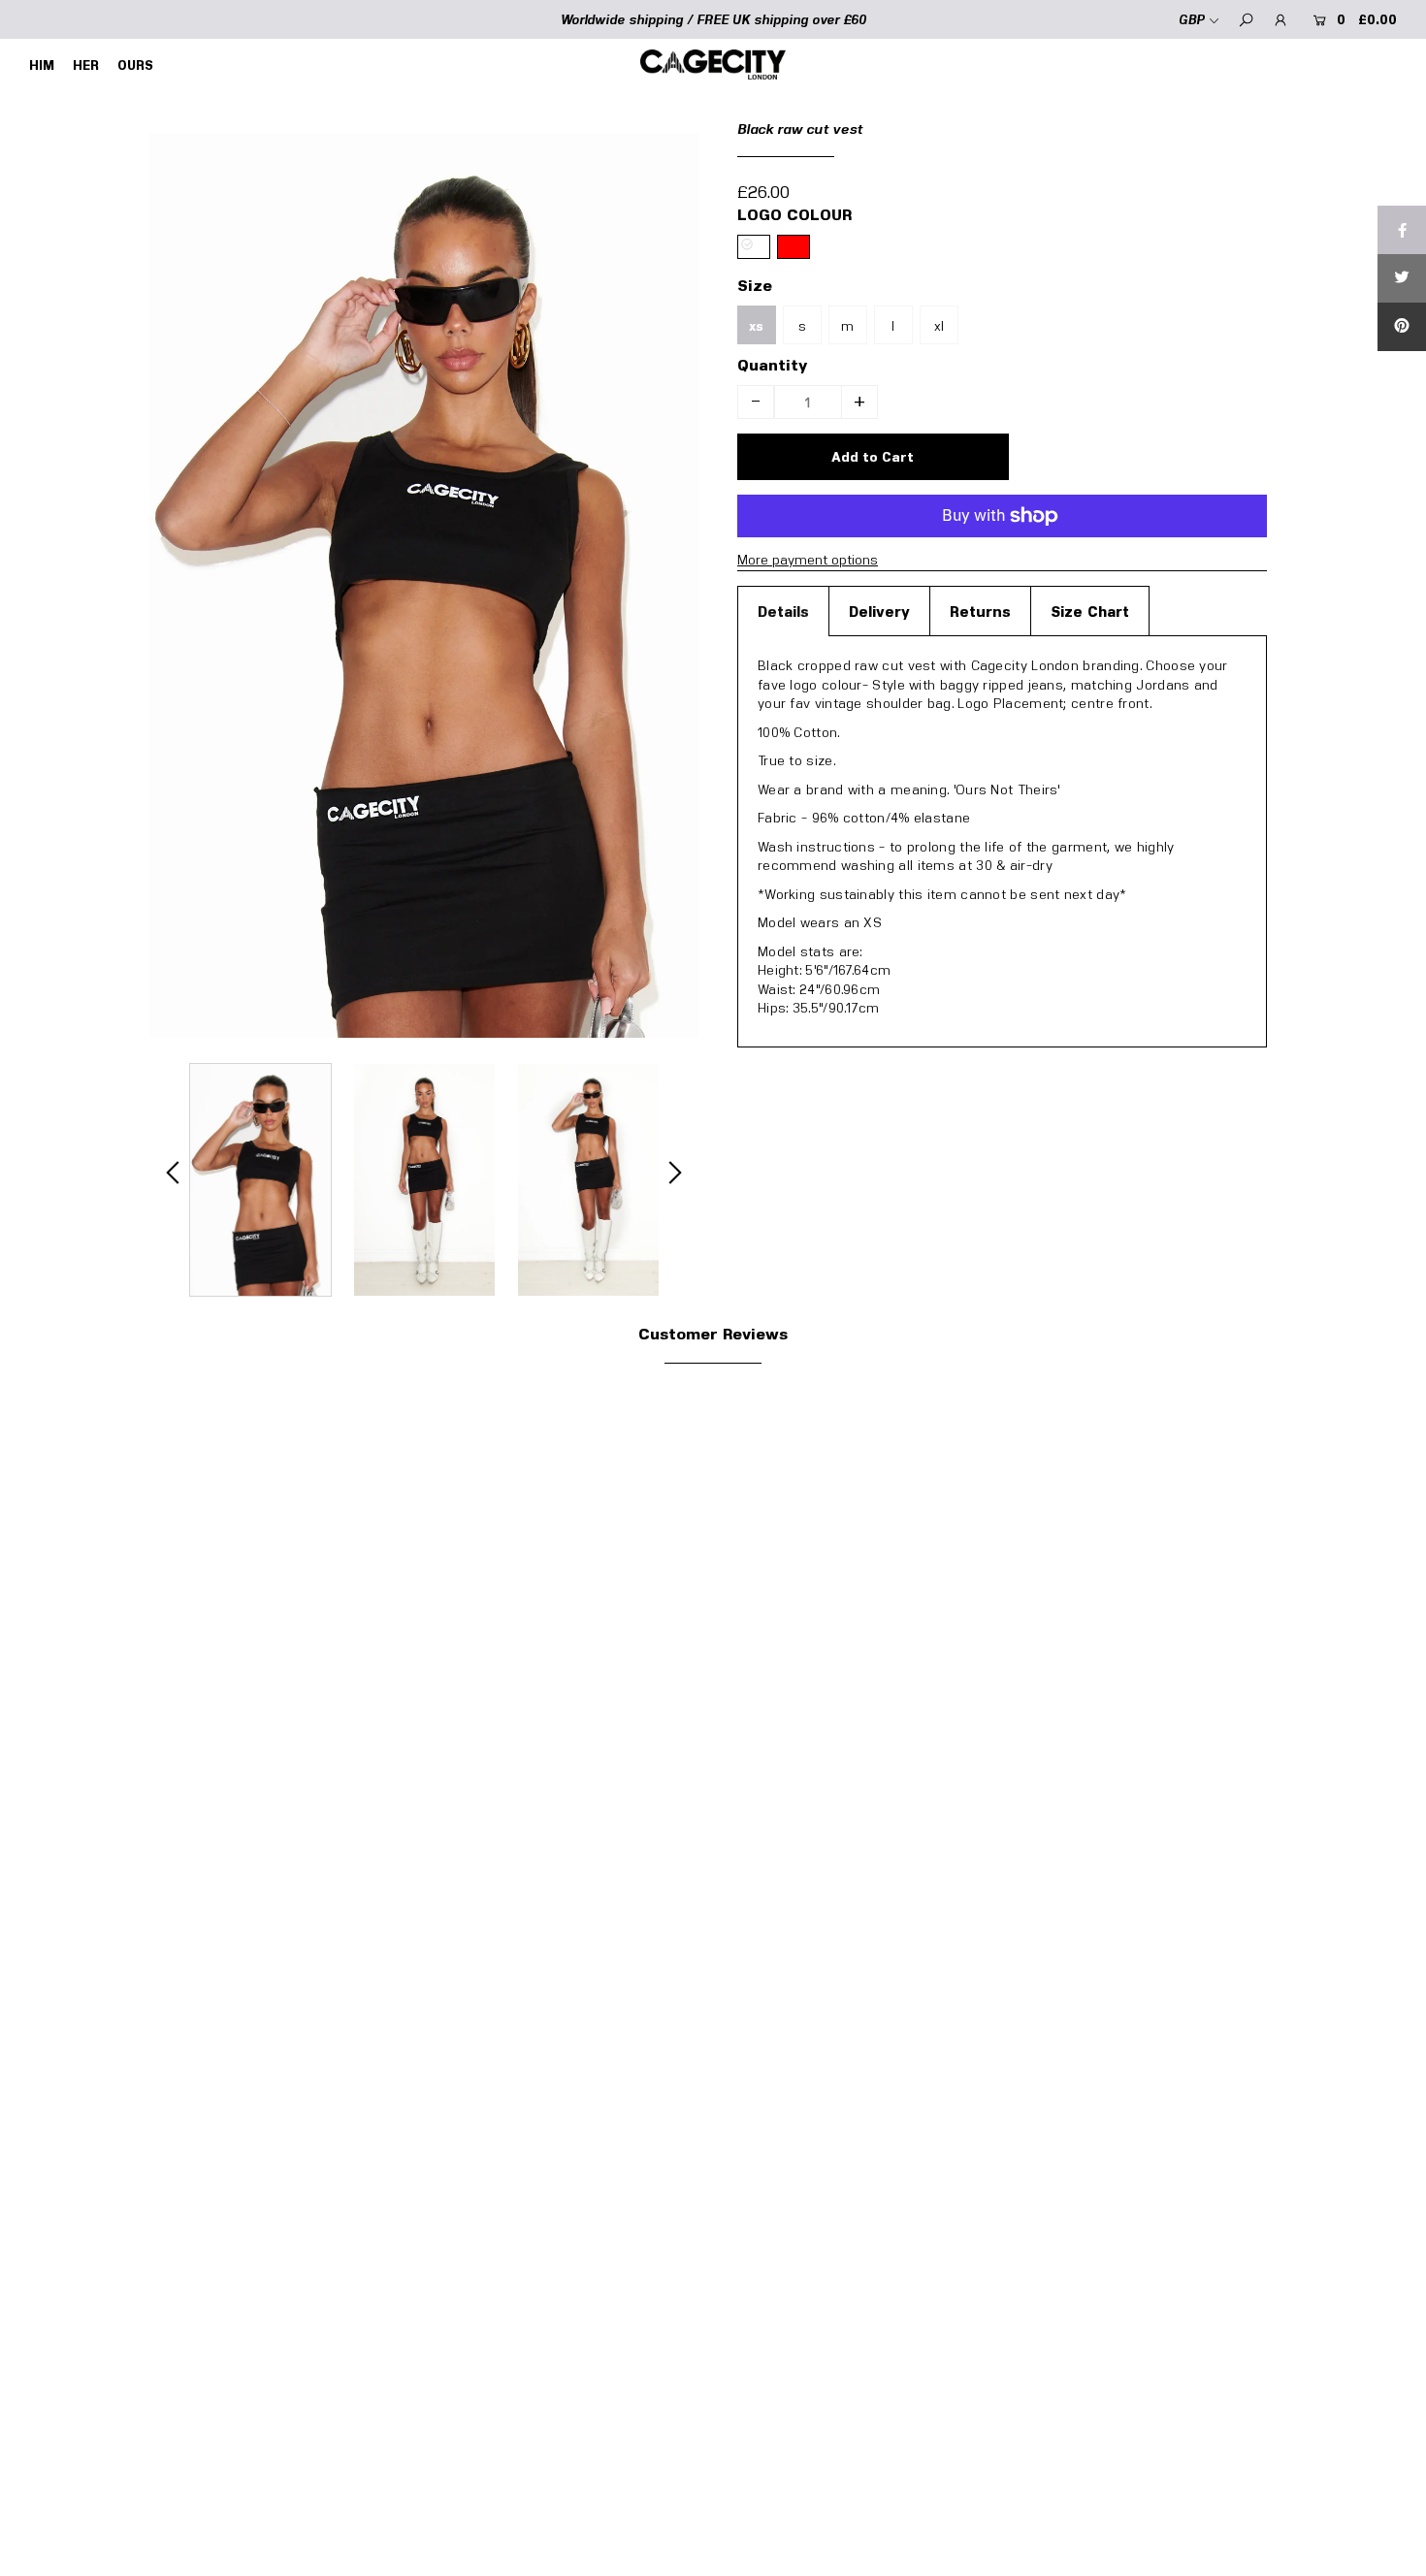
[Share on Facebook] (1402, 230)
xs (756, 326)
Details (783, 611)
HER (86, 65)
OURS (135, 65)
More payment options (808, 559)
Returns (980, 611)
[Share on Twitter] (1402, 278)
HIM (42, 65)
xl (939, 325)
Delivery (879, 611)
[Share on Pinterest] (1402, 327)
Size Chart (1090, 611)
